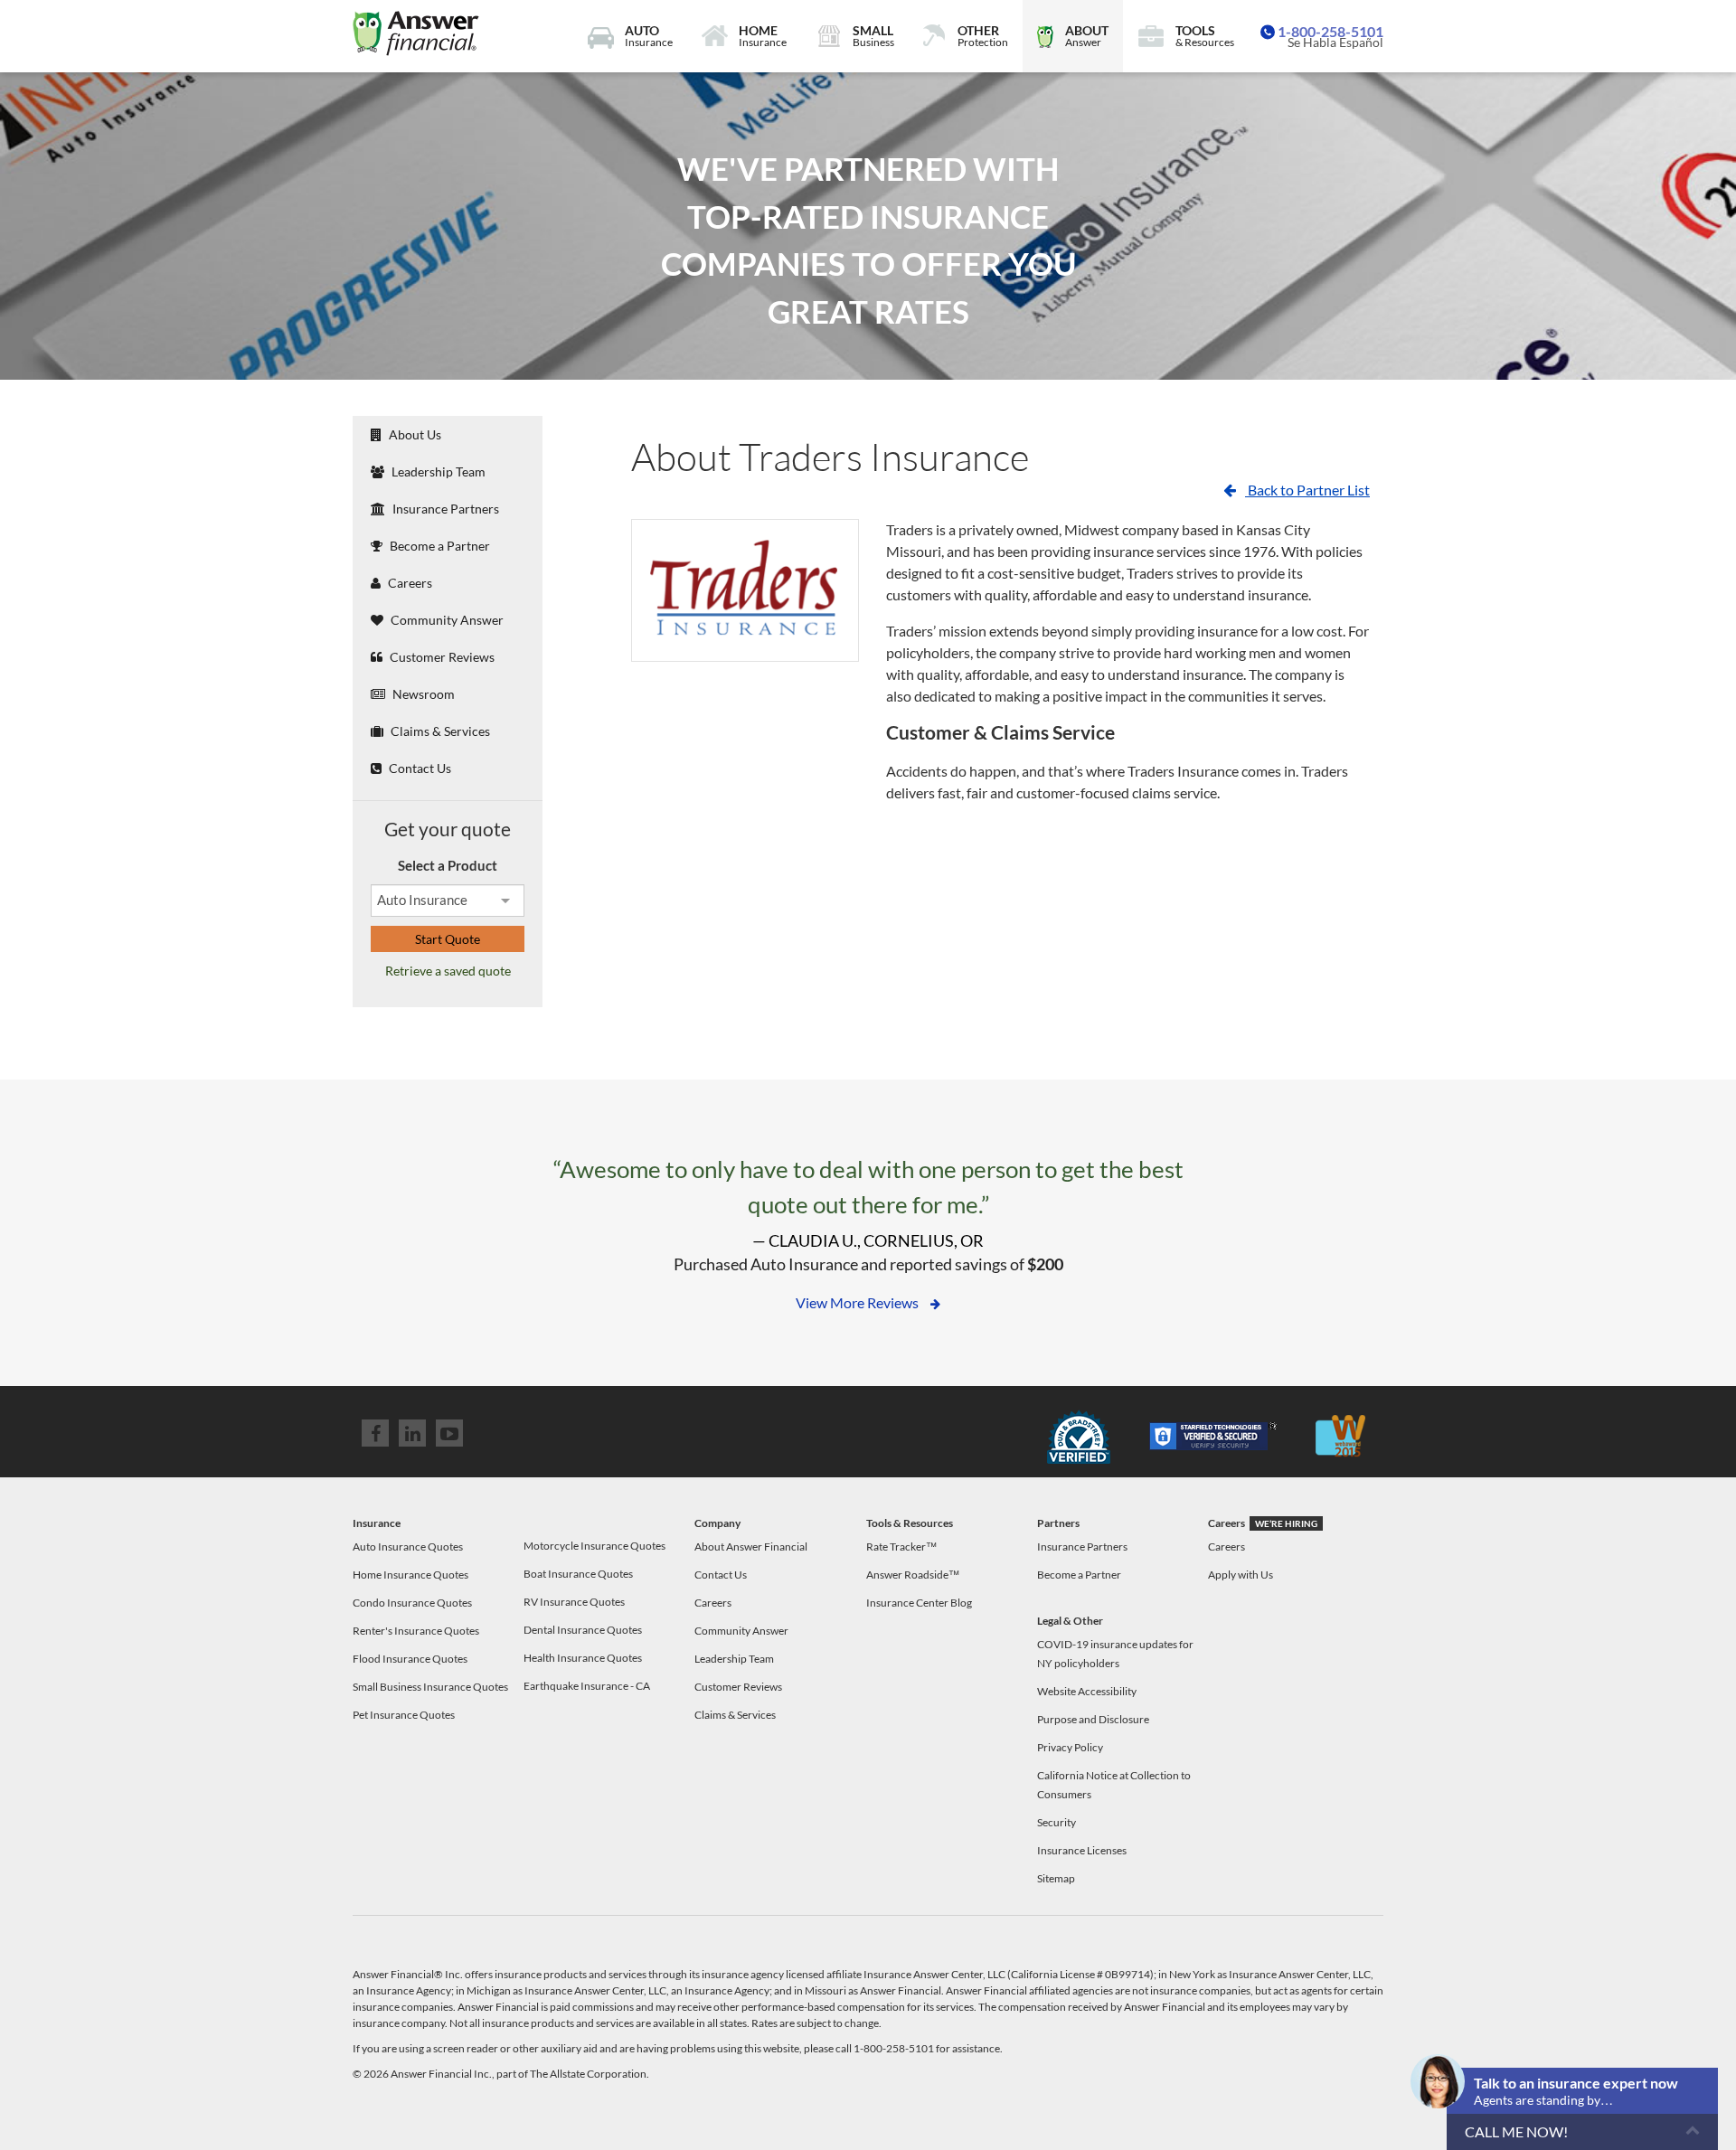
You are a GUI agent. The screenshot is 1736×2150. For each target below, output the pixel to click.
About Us (414, 434)
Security (1057, 1822)
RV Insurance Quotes (574, 1602)
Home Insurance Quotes (410, 1575)
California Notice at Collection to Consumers (1114, 1785)
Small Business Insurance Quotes (430, 1687)
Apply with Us (1241, 1575)
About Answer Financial (751, 1546)
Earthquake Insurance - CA (587, 1686)
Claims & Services (439, 731)
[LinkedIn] (412, 1433)
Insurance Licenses (1082, 1850)
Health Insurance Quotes (583, 1658)
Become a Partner (439, 546)
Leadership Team (437, 471)
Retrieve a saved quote (448, 971)
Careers (409, 583)
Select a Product (448, 865)
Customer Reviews (441, 657)
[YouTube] (449, 1433)
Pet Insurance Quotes (404, 1715)
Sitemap (1056, 1878)
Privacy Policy (1070, 1747)
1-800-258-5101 (1330, 31)
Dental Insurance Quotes (583, 1630)
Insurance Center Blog (919, 1603)
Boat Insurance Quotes (578, 1574)
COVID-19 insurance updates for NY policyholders (1115, 1654)
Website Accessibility (1087, 1691)
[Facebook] (375, 1433)
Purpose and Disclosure (1093, 1719)
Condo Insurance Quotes (412, 1603)
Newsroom (422, 694)
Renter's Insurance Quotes (416, 1631)
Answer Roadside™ (913, 1575)
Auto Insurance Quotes (408, 1546)
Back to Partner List (1307, 490)
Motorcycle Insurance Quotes (594, 1546)
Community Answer (446, 620)
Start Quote (448, 939)
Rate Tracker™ (901, 1546)
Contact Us (419, 768)
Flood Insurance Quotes (410, 1659)
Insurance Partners (444, 509)
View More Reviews (859, 1302)
